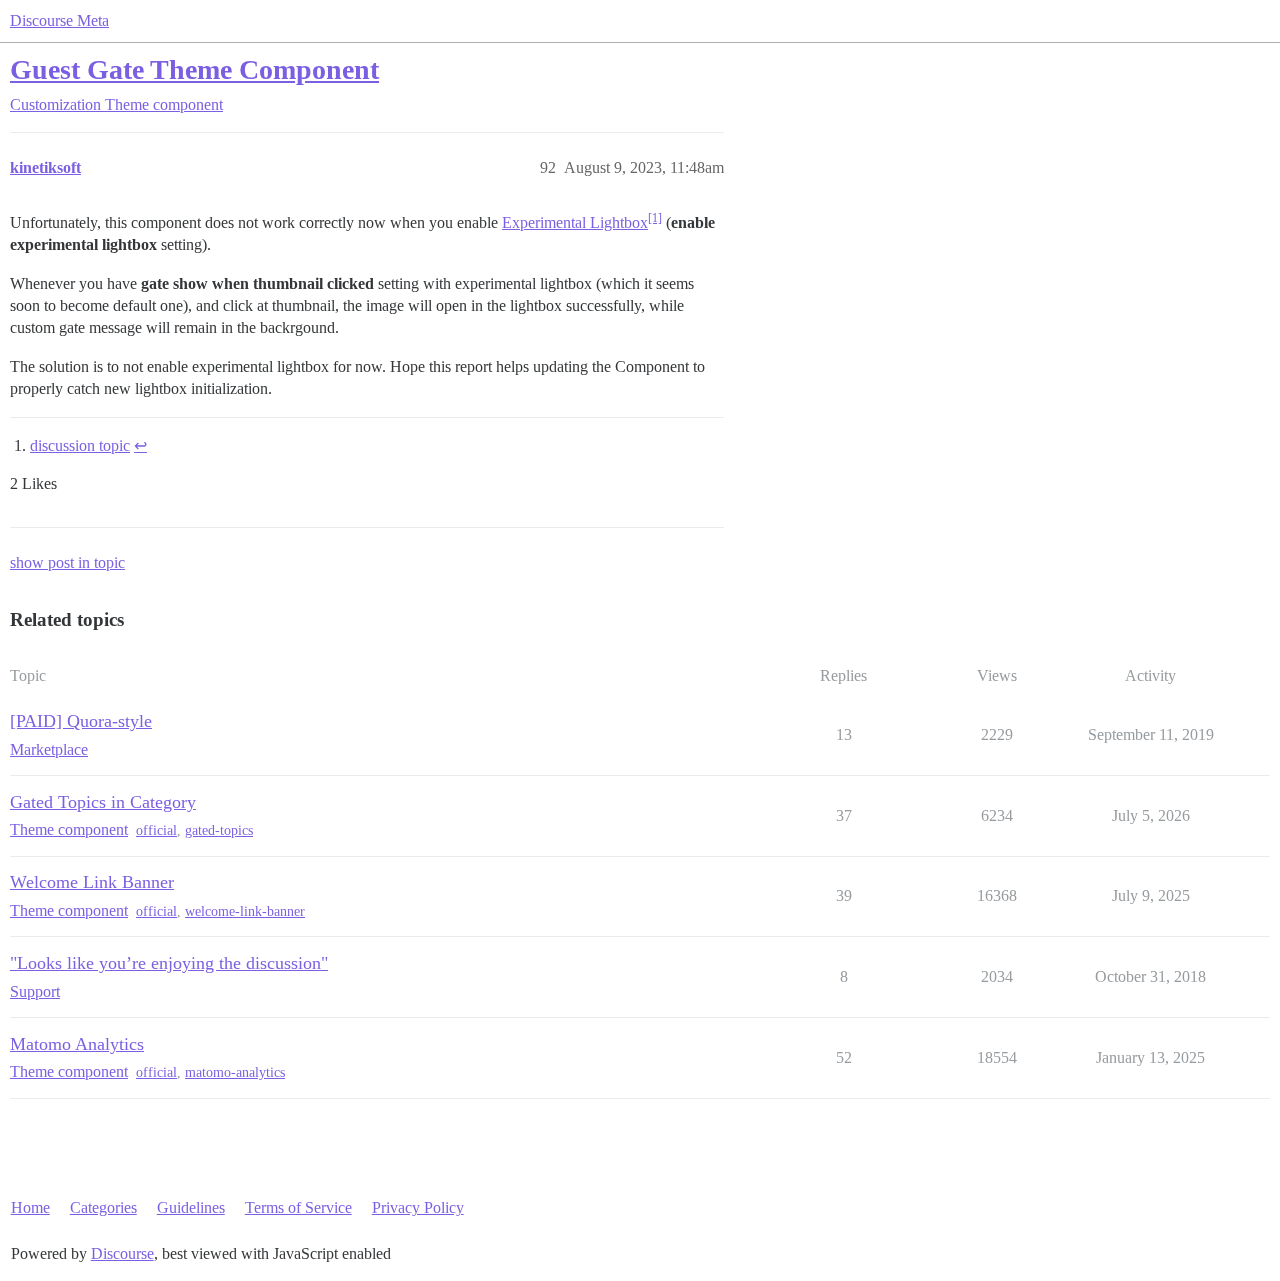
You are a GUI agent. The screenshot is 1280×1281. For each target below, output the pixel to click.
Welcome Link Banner (92, 882)
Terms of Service (298, 1207)
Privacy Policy (418, 1207)
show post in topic (67, 562)
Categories (103, 1207)
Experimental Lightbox (575, 222)
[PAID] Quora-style (81, 721)
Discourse (122, 1253)
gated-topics (219, 830)
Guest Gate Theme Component (194, 69)
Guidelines (191, 1207)
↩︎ (140, 445)
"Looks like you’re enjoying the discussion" (169, 963)
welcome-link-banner (245, 911)
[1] (655, 218)
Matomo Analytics (77, 1044)
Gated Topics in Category (103, 802)
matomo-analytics (235, 1072)
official (156, 830)
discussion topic (80, 445)
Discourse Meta (59, 20)
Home (30, 1207)
